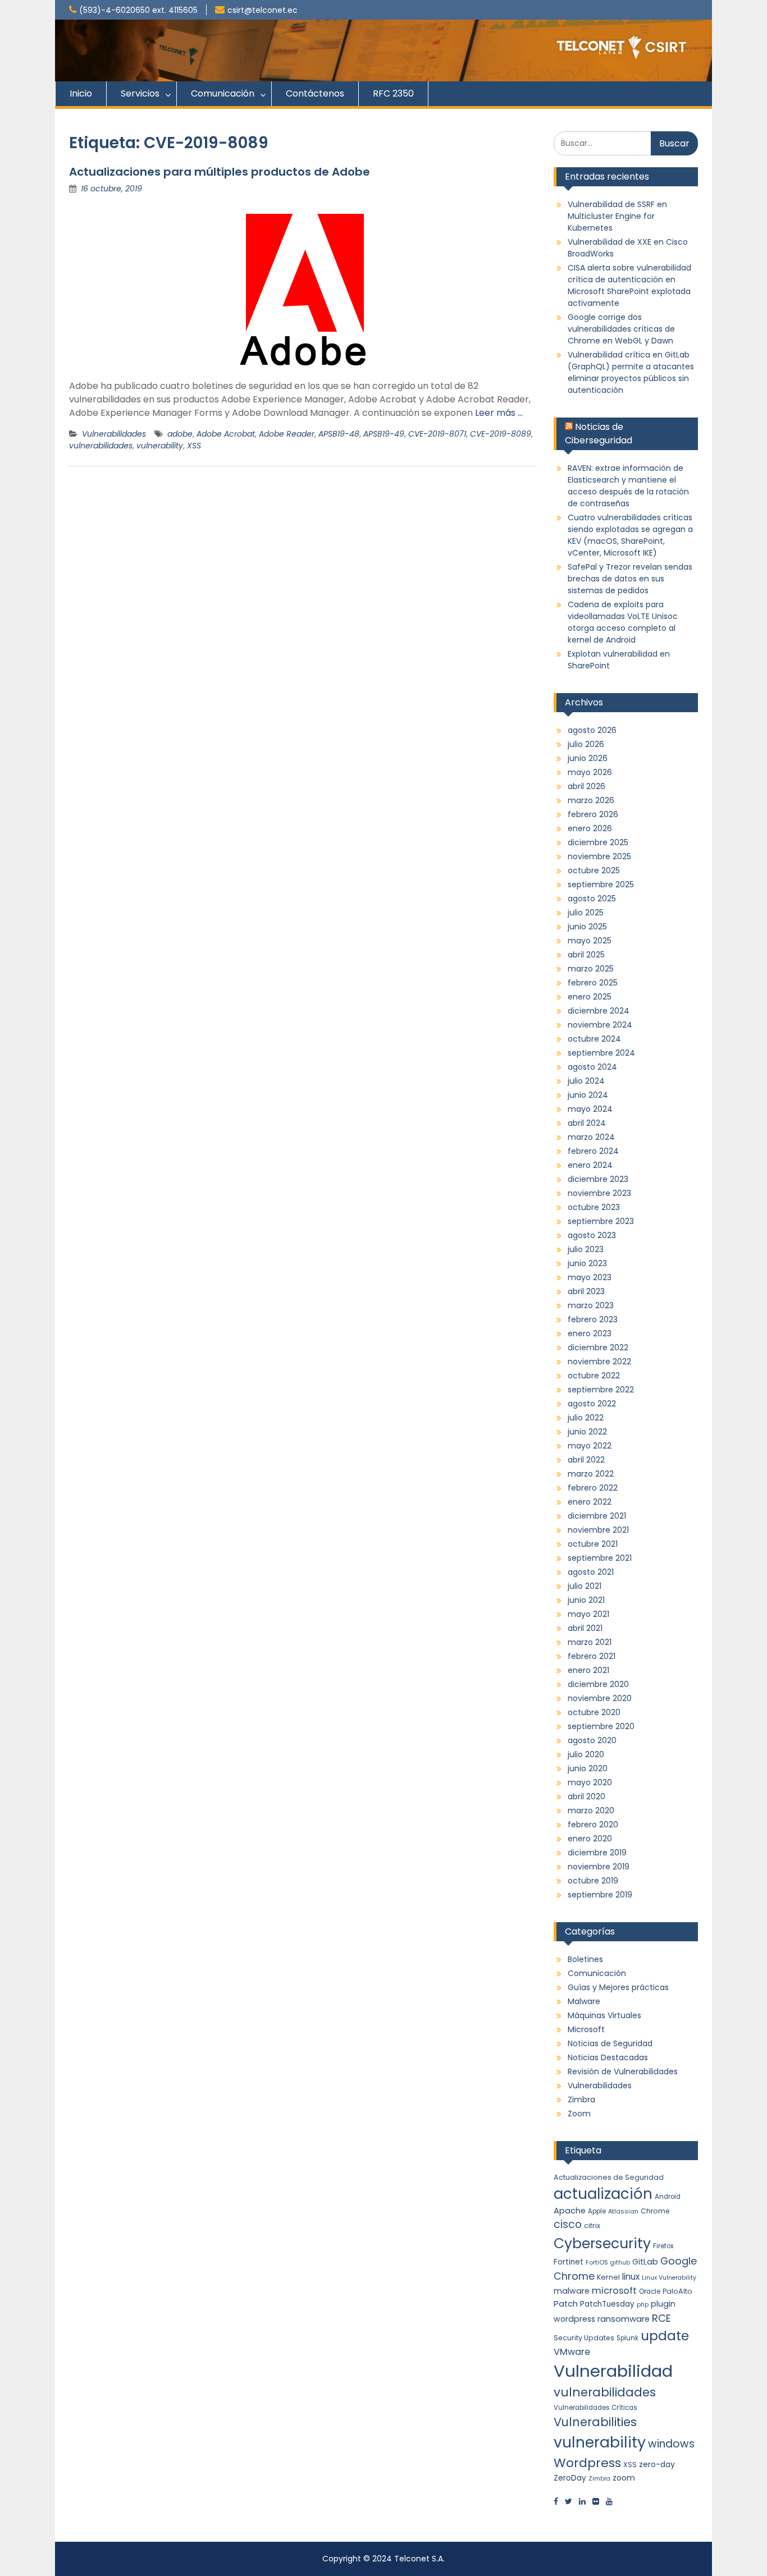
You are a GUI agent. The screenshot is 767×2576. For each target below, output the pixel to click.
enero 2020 (590, 1839)
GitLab (645, 2262)
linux (631, 2277)
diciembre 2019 (597, 1853)
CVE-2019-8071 (437, 434)
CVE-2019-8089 (501, 434)
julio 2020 (586, 1754)
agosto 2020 (592, 1740)
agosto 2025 (592, 899)
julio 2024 (586, 1081)
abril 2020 (586, 1796)
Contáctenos (315, 93)
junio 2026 (588, 758)
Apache (570, 2211)
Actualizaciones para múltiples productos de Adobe (220, 172)
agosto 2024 (592, 1067)
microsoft (614, 2291)
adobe (180, 434)
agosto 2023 (592, 1235)
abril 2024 (587, 1123)
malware (572, 2291)
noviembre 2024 (600, 1025)
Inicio (81, 93)
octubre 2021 (593, 1544)
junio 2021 (586, 1600)
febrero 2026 (593, 814)
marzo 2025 (591, 969)
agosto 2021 (591, 1572)
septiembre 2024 (601, 1053)
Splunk (627, 2338)
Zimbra (581, 2100)
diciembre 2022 (598, 1347)
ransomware (624, 2319)
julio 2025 (586, 913)
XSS (194, 446)
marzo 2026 (591, 800)
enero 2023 (590, 1333)
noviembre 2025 (599, 856)
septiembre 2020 (601, 1726)
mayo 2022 (590, 1446)
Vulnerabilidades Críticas (595, 2408)
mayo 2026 (590, 772)
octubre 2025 (594, 870)
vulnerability (160, 446)
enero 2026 (590, 828)
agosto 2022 (592, 1404)
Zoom (579, 2114)
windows (671, 2444)
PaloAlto (677, 2291)
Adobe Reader (287, 434)
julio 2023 (586, 1249)
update (665, 2336)
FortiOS (597, 2262)
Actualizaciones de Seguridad (609, 2177)
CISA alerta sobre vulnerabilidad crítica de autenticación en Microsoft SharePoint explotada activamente (629, 285)
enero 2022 (590, 1502)
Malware (584, 2001)
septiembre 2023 (601, 1221)
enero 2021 (588, 1670)
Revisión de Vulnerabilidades (623, 2071)
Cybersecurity (602, 2243)
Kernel (608, 2277)
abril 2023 (586, 1291)
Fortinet (569, 2262)
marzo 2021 (590, 1642)
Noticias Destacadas (608, 2057)
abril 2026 (586, 786)
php (643, 2305)
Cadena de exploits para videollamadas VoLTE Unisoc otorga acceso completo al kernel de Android (623, 622)
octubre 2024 (594, 1039)
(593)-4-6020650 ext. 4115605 (138, 10)
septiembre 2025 (601, 884)
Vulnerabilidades (114, 434)
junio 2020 (588, 1768)
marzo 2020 (591, 1810)
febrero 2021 (592, 1656)
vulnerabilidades (101, 446)
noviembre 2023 (599, 1193)
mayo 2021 (588, 1614)
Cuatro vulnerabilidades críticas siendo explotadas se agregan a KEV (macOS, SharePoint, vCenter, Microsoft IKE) (630, 535)
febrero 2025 (593, 983)
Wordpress (587, 2463)
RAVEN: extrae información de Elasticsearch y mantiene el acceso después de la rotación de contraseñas (628, 486)
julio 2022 (586, 1418)
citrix (592, 2226)
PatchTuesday (607, 2304)
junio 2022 (587, 1432)
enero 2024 (590, 1165)
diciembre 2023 (598, 1179)
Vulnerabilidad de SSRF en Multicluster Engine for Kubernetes (617, 216)
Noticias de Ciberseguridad (599, 434)
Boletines (585, 1959)
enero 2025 (590, 997)
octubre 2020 (594, 1712)
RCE (661, 2318)
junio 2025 (587, 927)
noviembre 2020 (600, 1698)
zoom (624, 2478)
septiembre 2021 (600, 1558)
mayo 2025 (590, 941)
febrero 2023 (593, 1319)
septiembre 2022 (601, 1390)
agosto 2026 (592, 730)
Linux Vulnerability (669, 2278)
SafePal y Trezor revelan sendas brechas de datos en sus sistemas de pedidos (630, 579)
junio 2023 (587, 1263)
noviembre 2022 (599, 1362)
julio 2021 (585, 1586)
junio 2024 (588, 1095)
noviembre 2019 (599, 1867)
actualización (603, 2194)
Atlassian (623, 2211)
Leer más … (499, 413)
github (620, 2263)
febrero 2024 (593, 1151)
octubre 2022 (594, 1376)
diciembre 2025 (598, 842)
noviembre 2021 (598, 1530)
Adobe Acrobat (226, 434)
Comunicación (223, 93)
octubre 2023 (594, 1207)
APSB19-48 (339, 434)
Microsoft (586, 2029)
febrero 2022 (593, 1488)
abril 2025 (586, 955)
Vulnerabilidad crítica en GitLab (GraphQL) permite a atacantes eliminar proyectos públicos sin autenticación (631, 372)
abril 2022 (586, 1460)
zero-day (657, 2464)
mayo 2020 (590, 1782)
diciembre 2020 (598, 1684)
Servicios (140, 93)
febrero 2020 (593, 1825)
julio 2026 (586, 744)
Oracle (650, 2291)
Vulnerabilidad (613, 2371)
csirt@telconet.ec (262, 10)
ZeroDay (570, 2478)
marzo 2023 (591, 1305)
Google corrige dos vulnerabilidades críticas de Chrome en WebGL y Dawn (621, 329)
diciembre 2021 (597, 1516)
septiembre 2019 (600, 1895)
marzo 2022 (591, 1474)
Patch (566, 2304)
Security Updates (584, 2338)
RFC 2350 (393, 93)
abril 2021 (585, 1628)
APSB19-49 (384, 434)
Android (668, 2197)
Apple (597, 2211)
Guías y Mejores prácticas (618, 1987)
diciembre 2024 (599, 1011)
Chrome (655, 2211)
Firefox (663, 2246)
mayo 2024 (590, 1109)
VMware (572, 2352)
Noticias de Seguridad (610, 2043)
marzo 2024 (591, 1137)
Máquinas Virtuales (604, 2015)
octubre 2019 (593, 1881)
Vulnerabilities (595, 2422)
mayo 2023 (590, 1277)
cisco (568, 2224)
